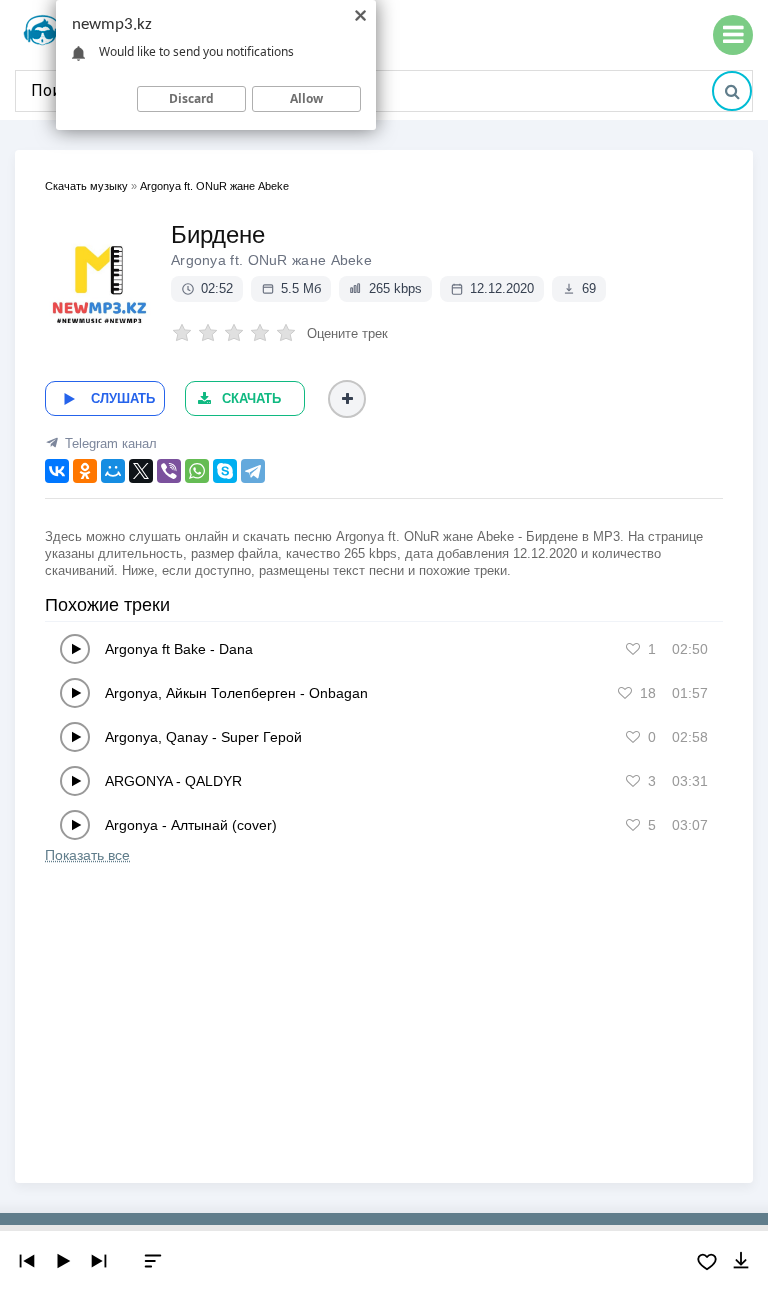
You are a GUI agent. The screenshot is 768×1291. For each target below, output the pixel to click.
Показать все (87, 855)
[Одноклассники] (85, 471)
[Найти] (732, 91)
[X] (141, 471)
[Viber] (169, 471)
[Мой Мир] (113, 471)
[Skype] (225, 471)
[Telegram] (253, 471)
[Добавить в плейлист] (347, 399)
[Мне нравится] (633, 649)
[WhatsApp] (197, 471)
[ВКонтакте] (57, 471)
